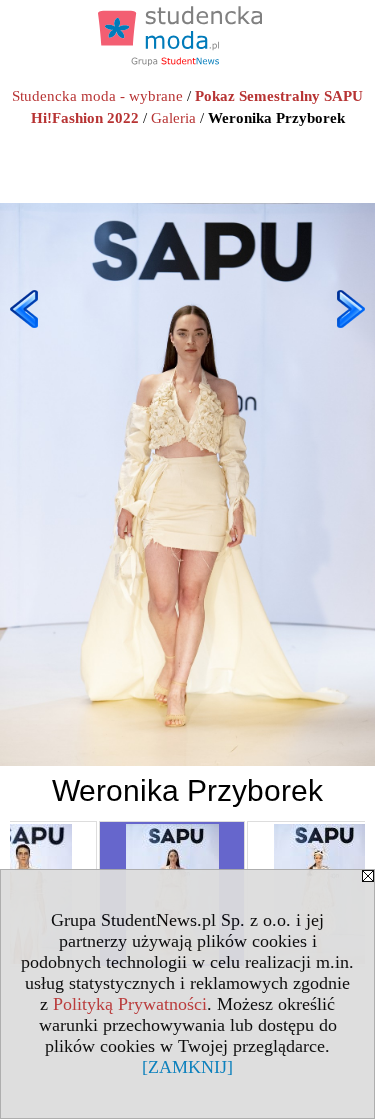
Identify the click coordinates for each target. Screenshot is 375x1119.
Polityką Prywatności (130, 1004)
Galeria (173, 118)
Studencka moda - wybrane (97, 96)
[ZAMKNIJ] (187, 1067)
